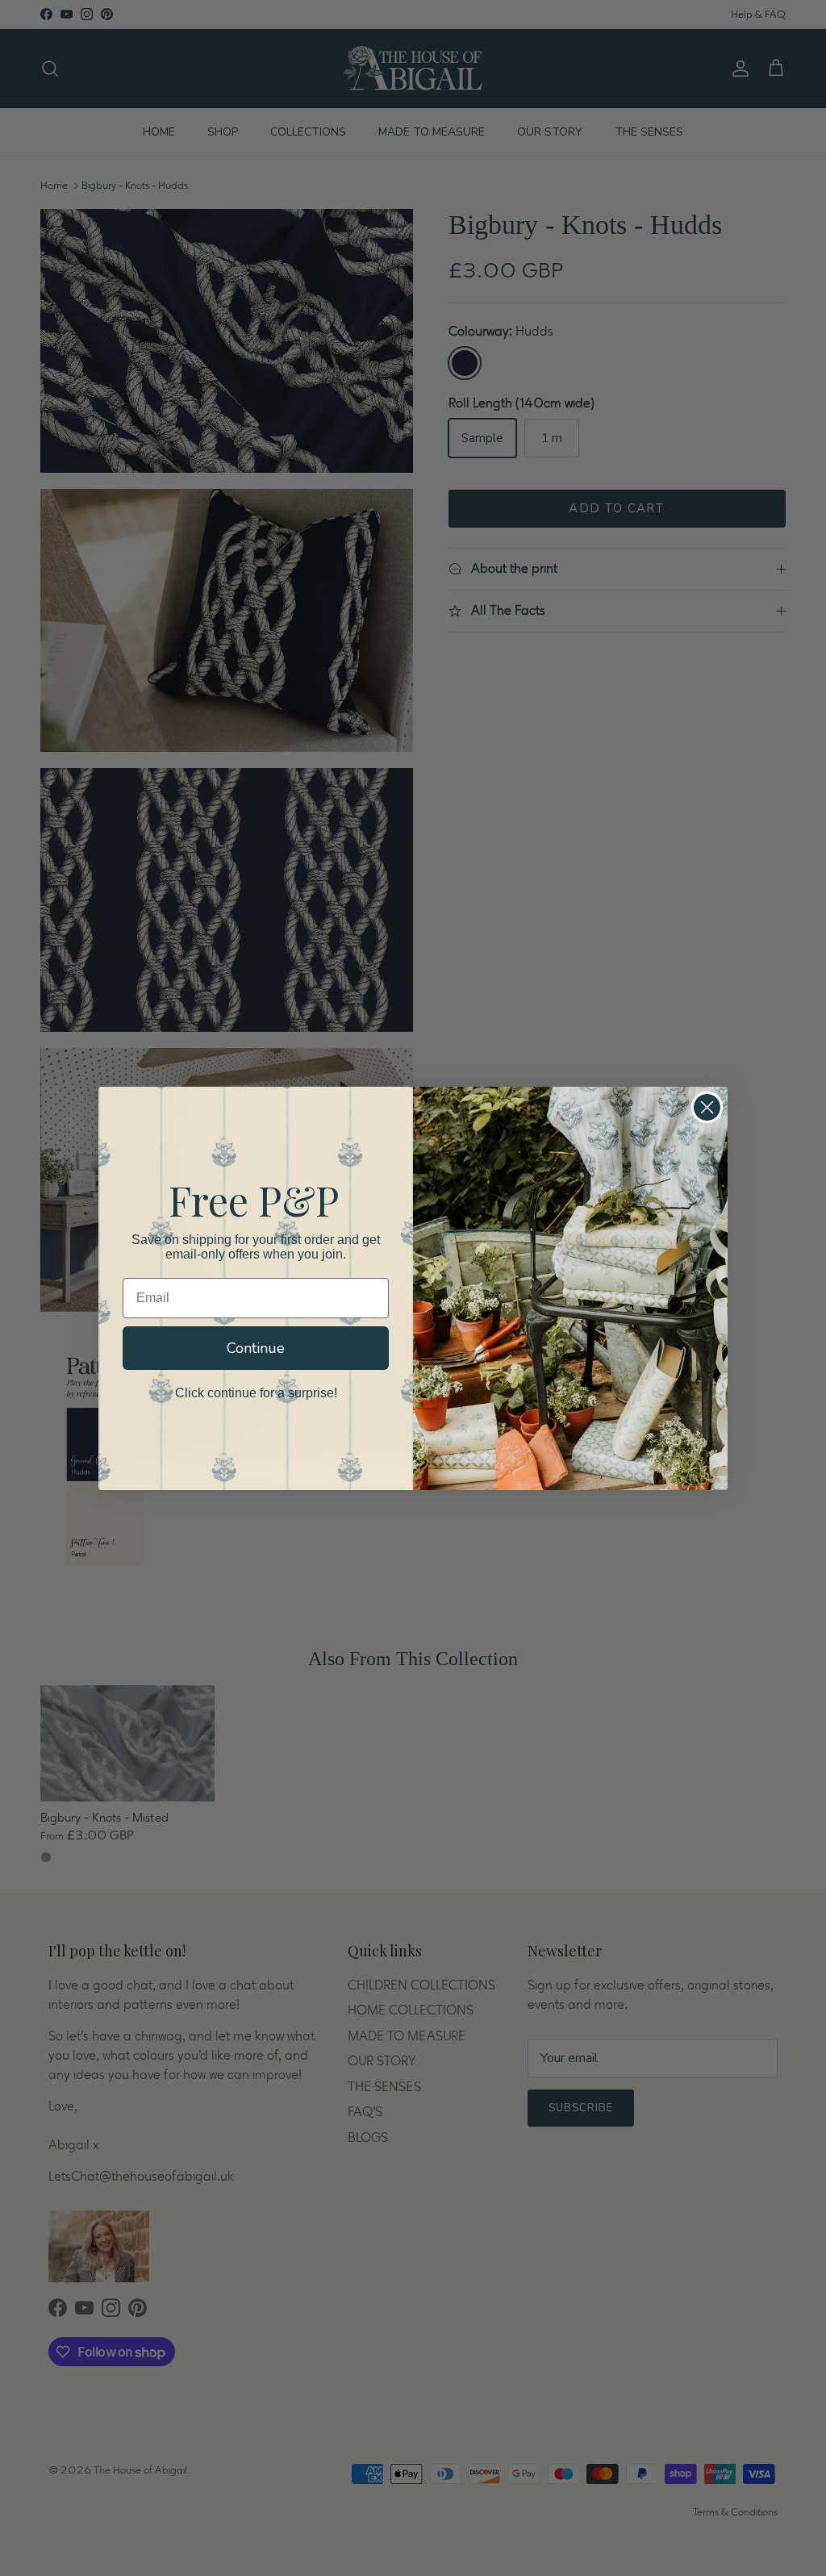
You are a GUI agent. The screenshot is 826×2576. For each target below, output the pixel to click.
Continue (256, 1348)
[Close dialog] (707, 1107)
